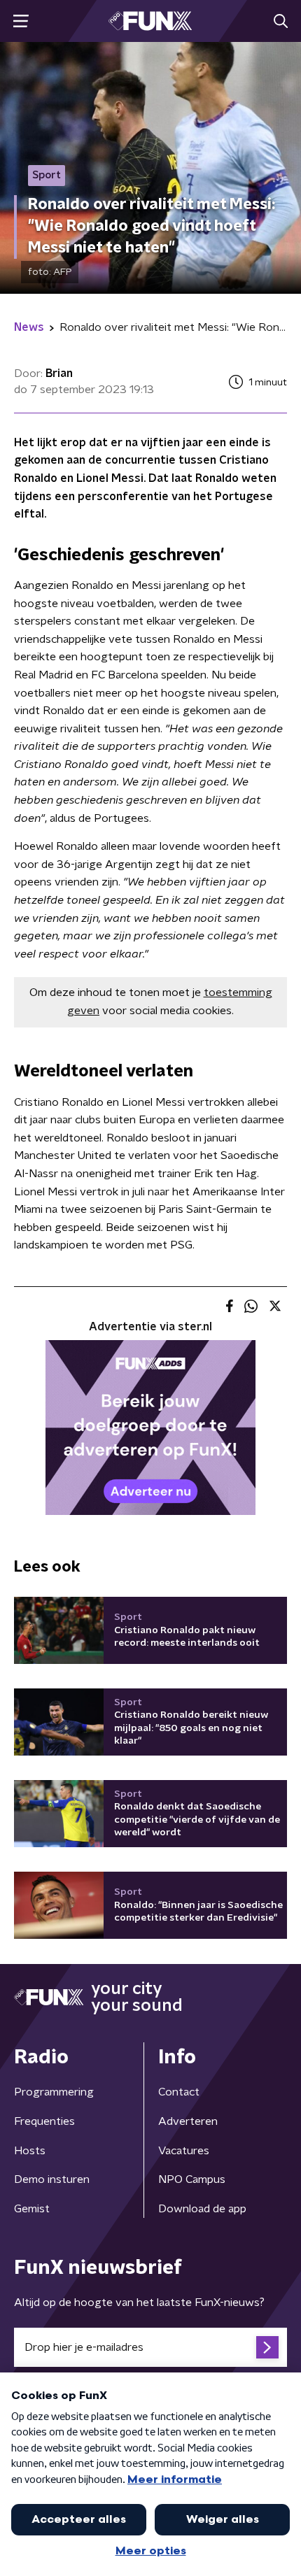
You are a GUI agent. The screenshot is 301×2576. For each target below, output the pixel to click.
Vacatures (184, 2151)
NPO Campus (192, 2179)
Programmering (54, 2092)
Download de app (202, 2209)
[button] (21, 21)
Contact (179, 2092)
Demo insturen (52, 2179)
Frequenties (44, 2121)
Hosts (30, 2151)
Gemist (32, 2209)
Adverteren (188, 2121)
